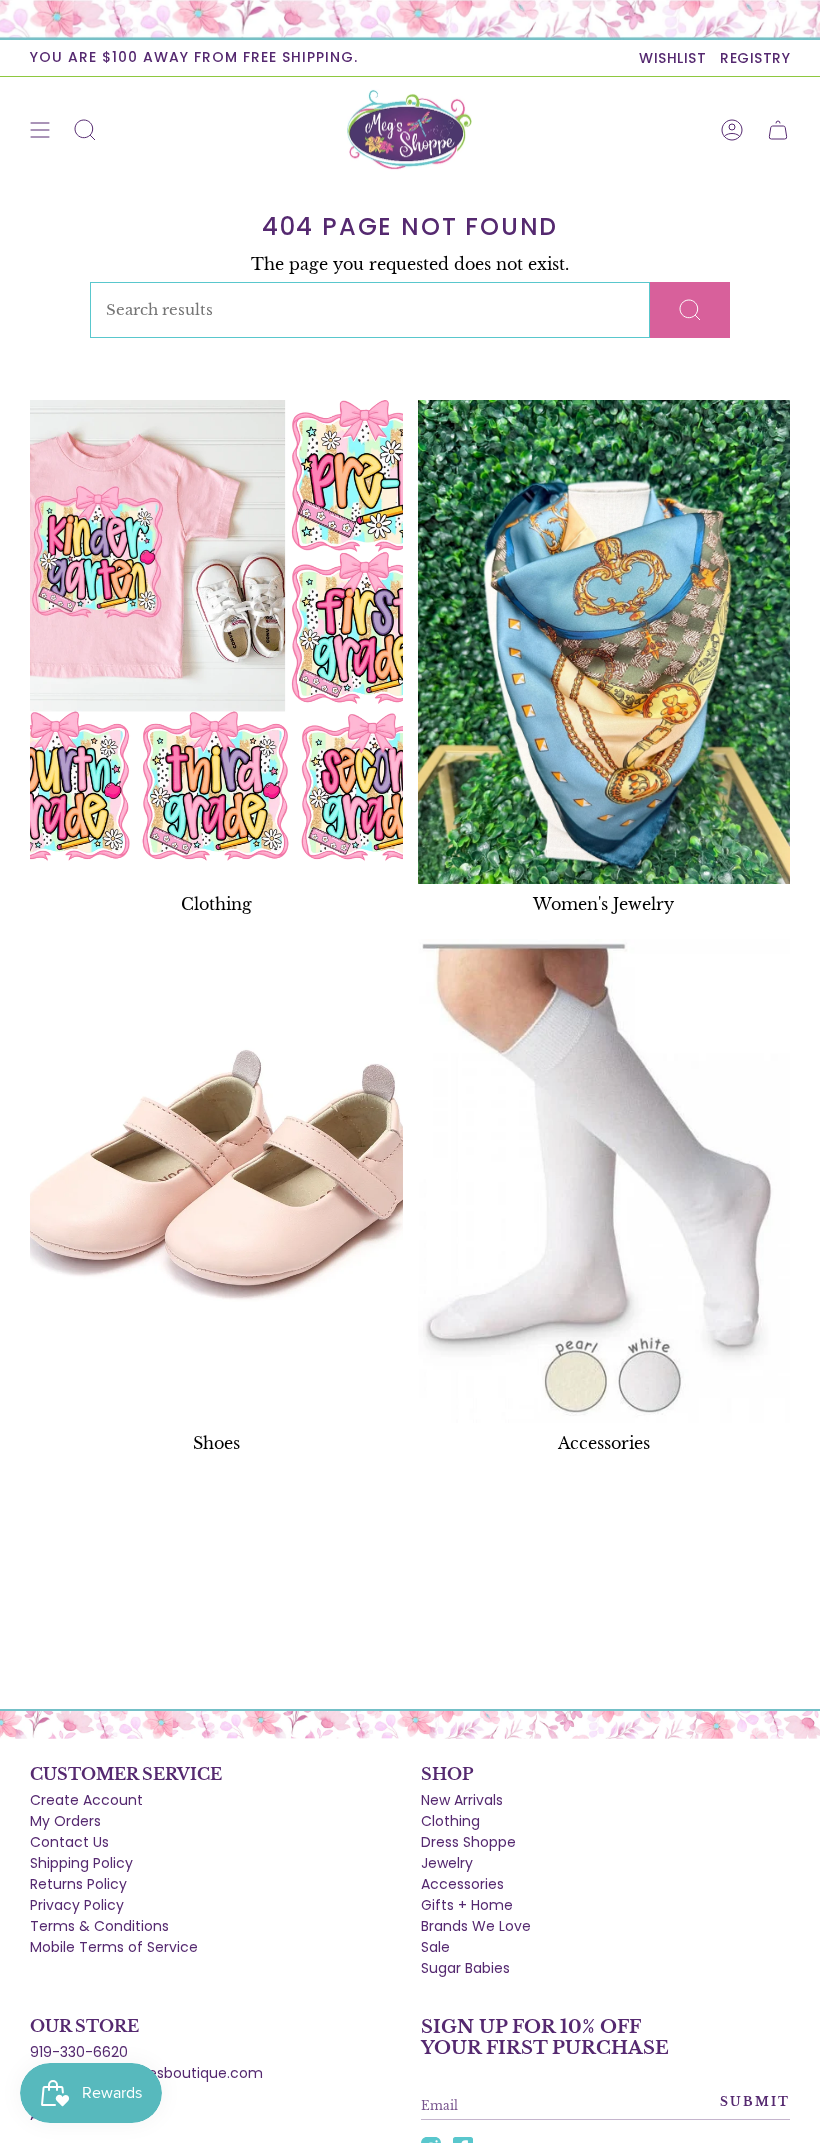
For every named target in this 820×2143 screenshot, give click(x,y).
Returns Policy (78, 1884)
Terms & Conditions (99, 1926)
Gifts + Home (467, 1905)
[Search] (690, 310)
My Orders (65, 1821)
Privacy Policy (77, 1905)
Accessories (462, 1884)
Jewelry (447, 1863)
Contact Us (69, 1842)
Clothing (450, 1821)
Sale (435, 1947)
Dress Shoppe (468, 1842)
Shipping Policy (81, 1863)
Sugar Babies (465, 1968)
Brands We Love (476, 1926)
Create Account (86, 1800)
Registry (755, 58)
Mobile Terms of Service (114, 1947)
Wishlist (672, 58)
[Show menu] (40, 130)
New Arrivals (462, 1800)
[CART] (778, 130)
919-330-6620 (79, 2052)
